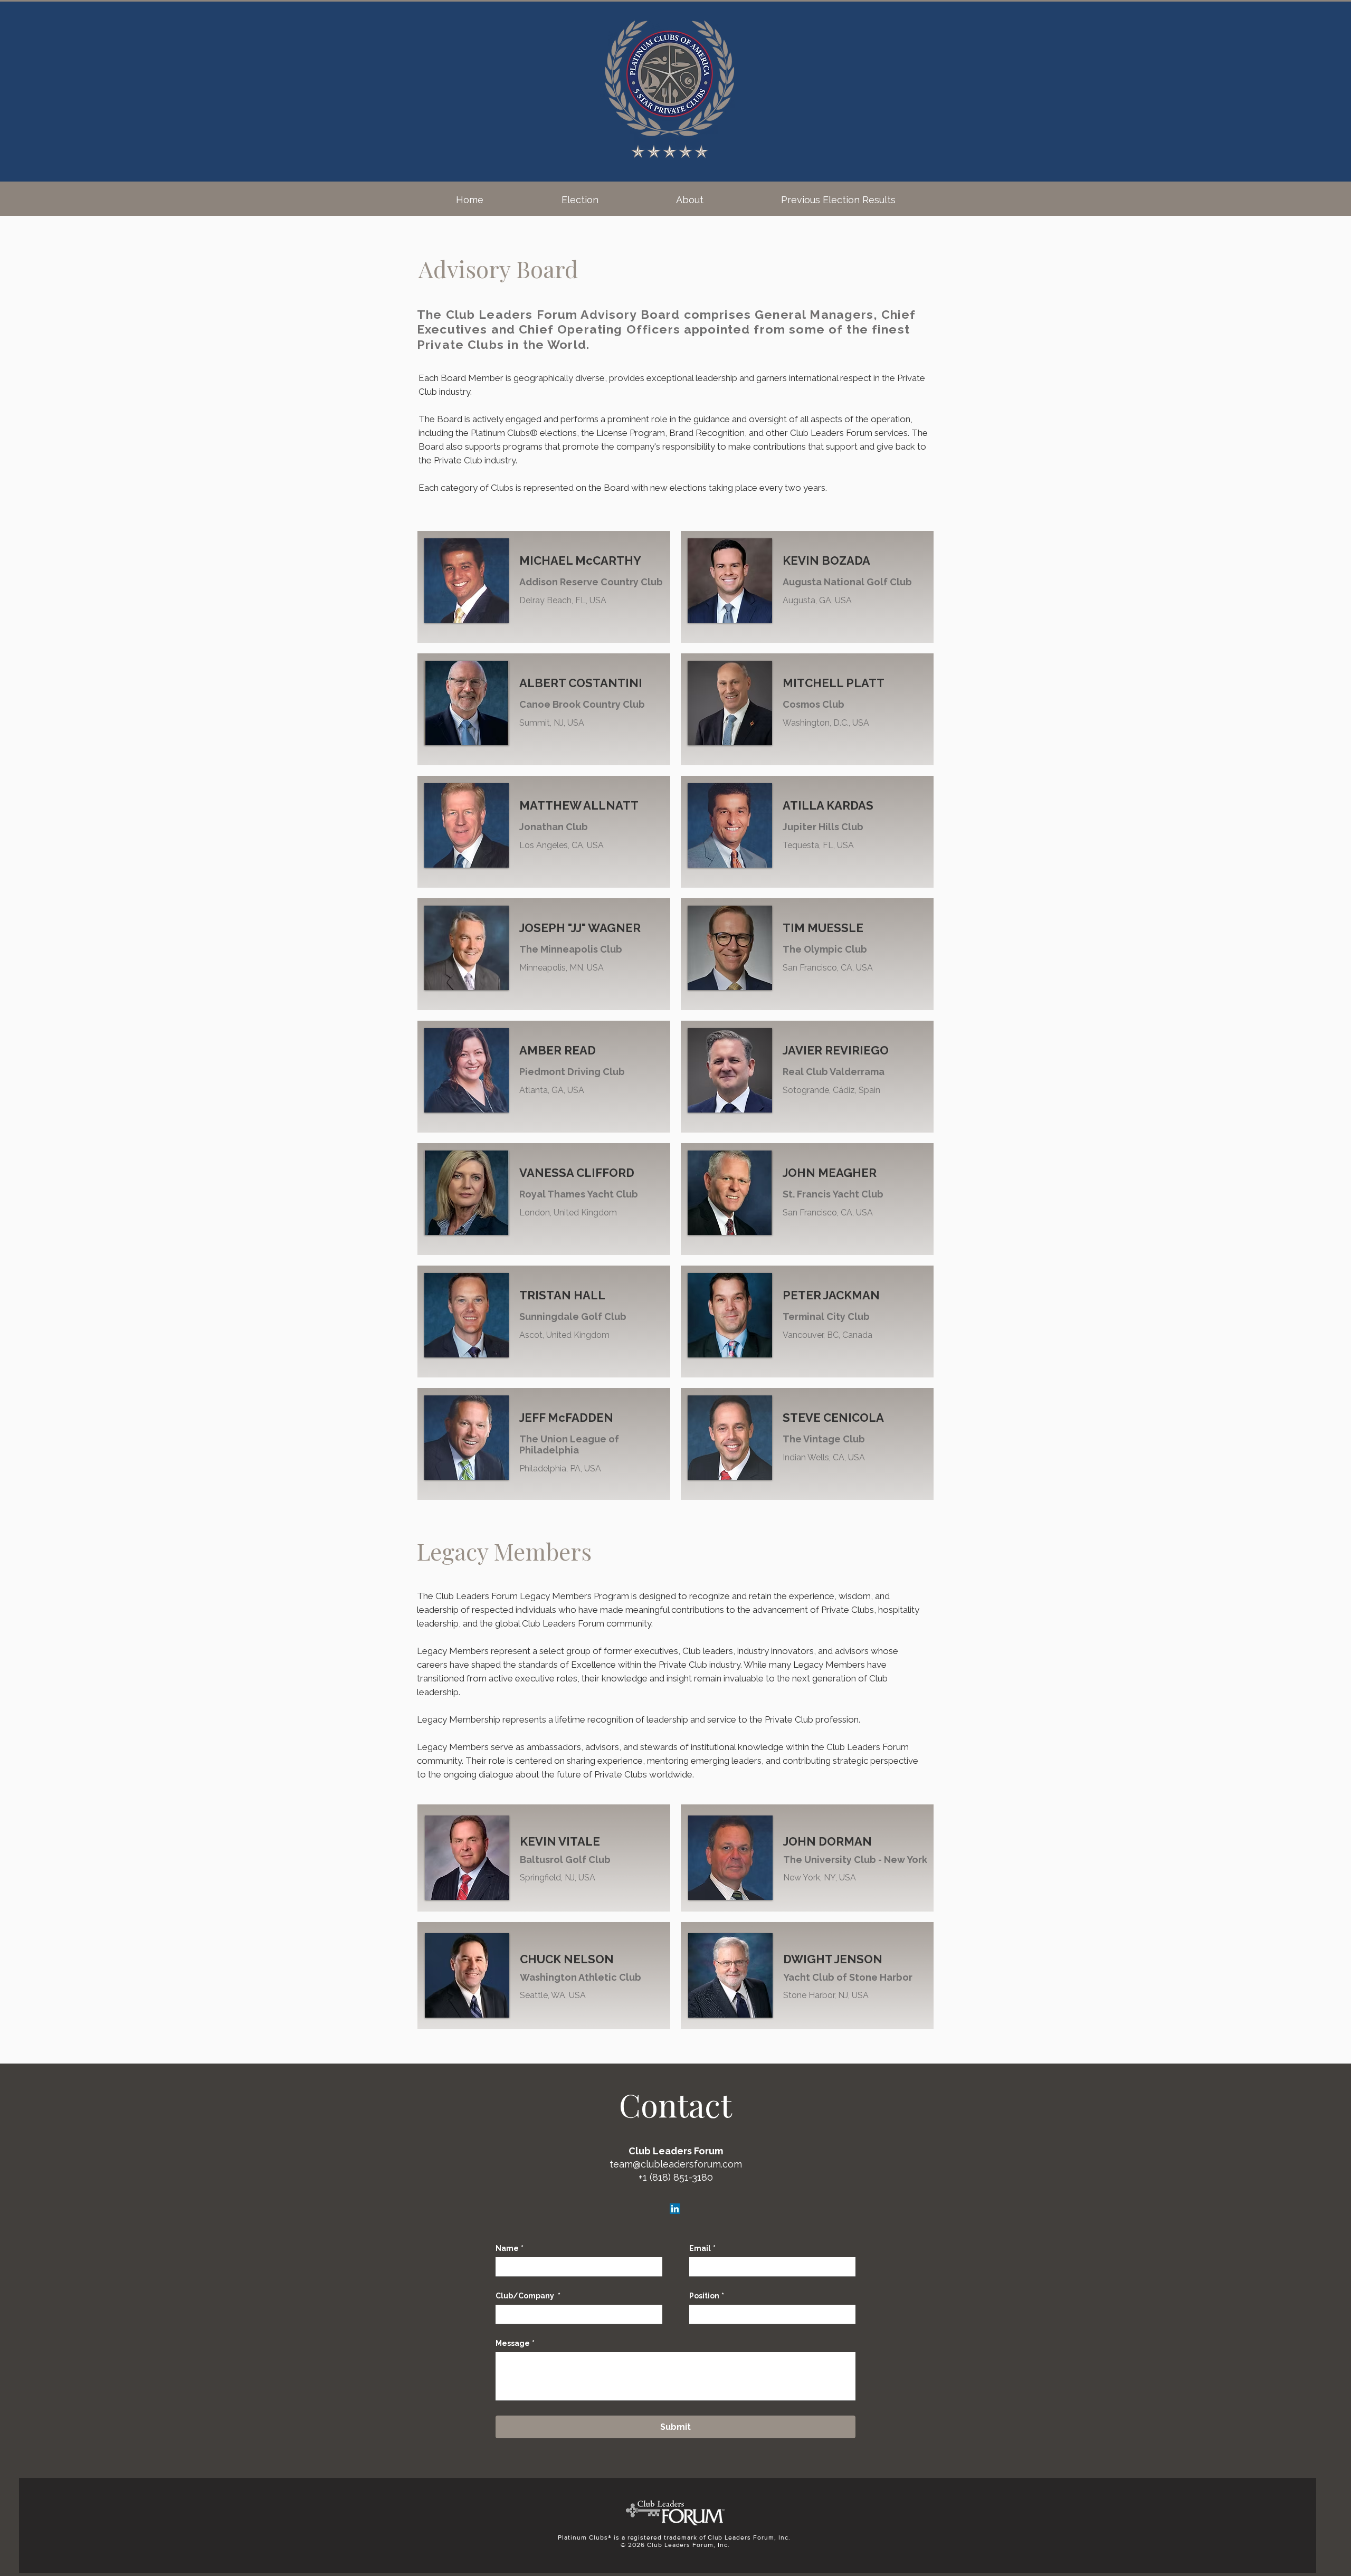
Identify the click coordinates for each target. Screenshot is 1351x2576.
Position (707, 2296)
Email (702, 2248)
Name (510, 2248)
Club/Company (528, 2296)
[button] (580, 200)
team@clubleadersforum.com (676, 2164)
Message (515, 2343)
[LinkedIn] (675, 2209)
